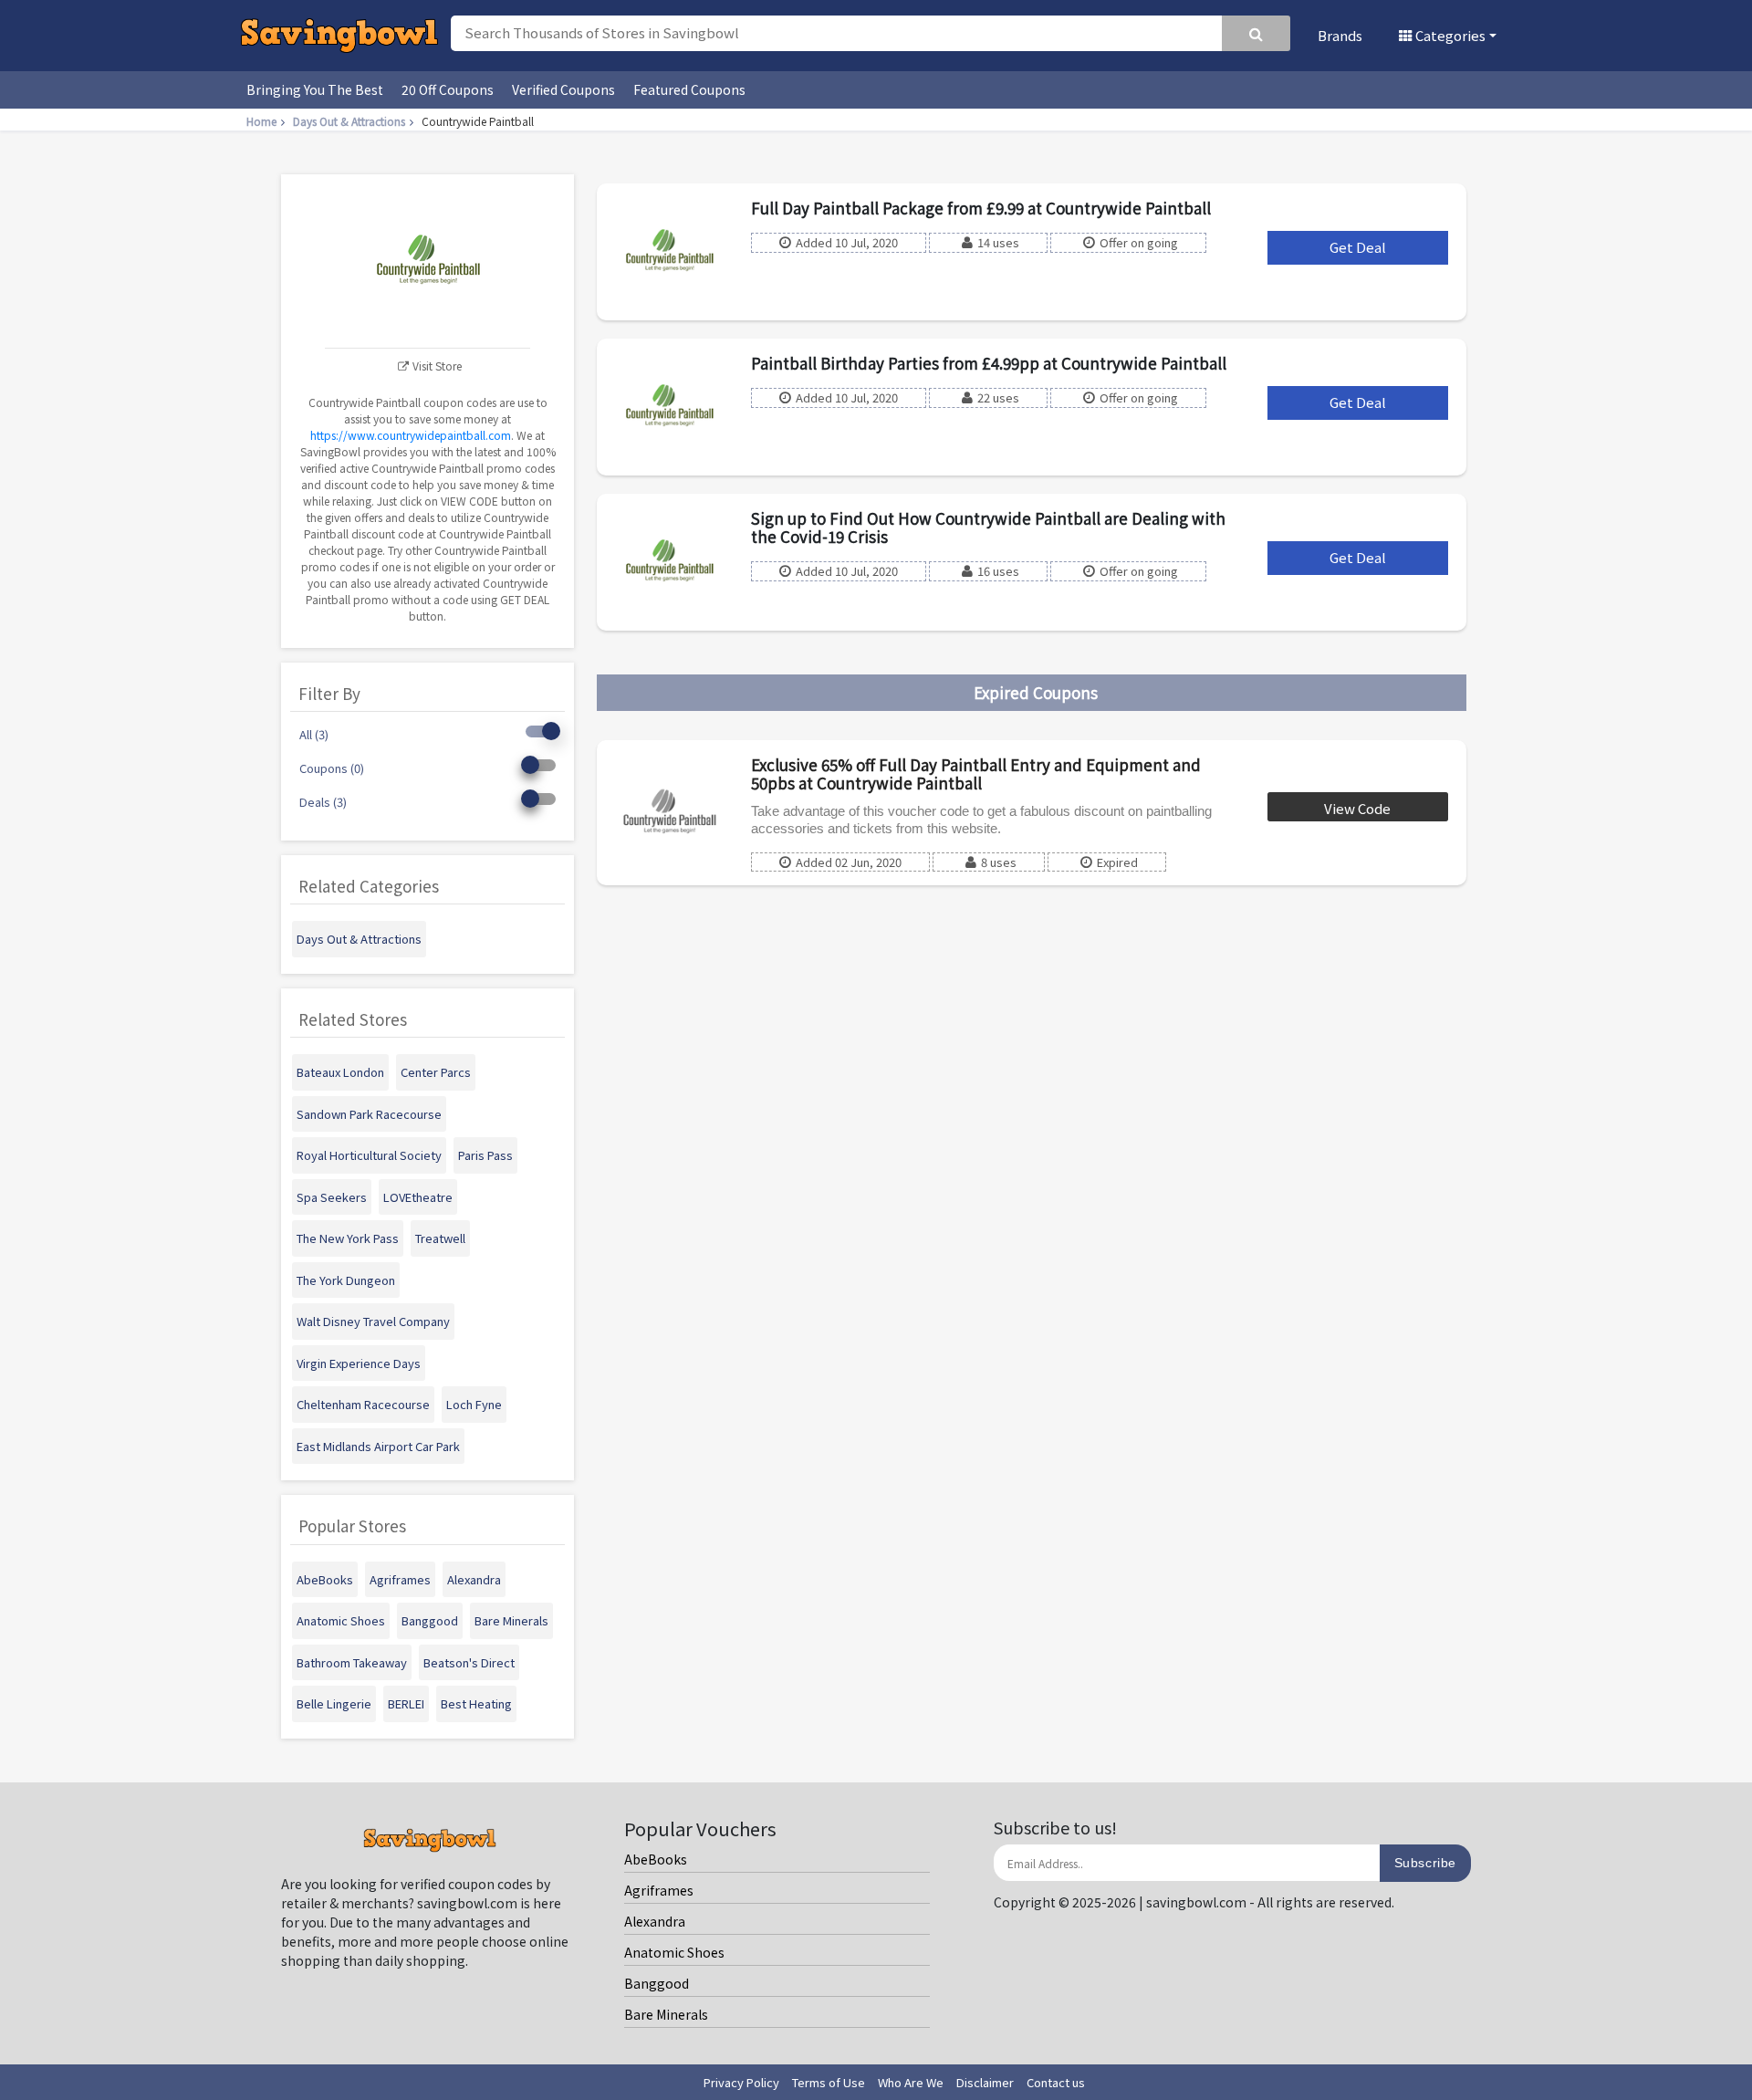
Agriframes (659, 1890)
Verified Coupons (563, 89)
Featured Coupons (689, 89)
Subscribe (1425, 1863)
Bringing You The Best (315, 89)
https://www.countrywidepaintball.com (411, 435)
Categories (1449, 35)
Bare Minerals (666, 2014)
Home (261, 121)
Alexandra (655, 1921)
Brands (1340, 35)
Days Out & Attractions (349, 121)
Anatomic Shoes (674, 1952)
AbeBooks (656, 1859)
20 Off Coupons (448, 89)
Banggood (657, 1983)
